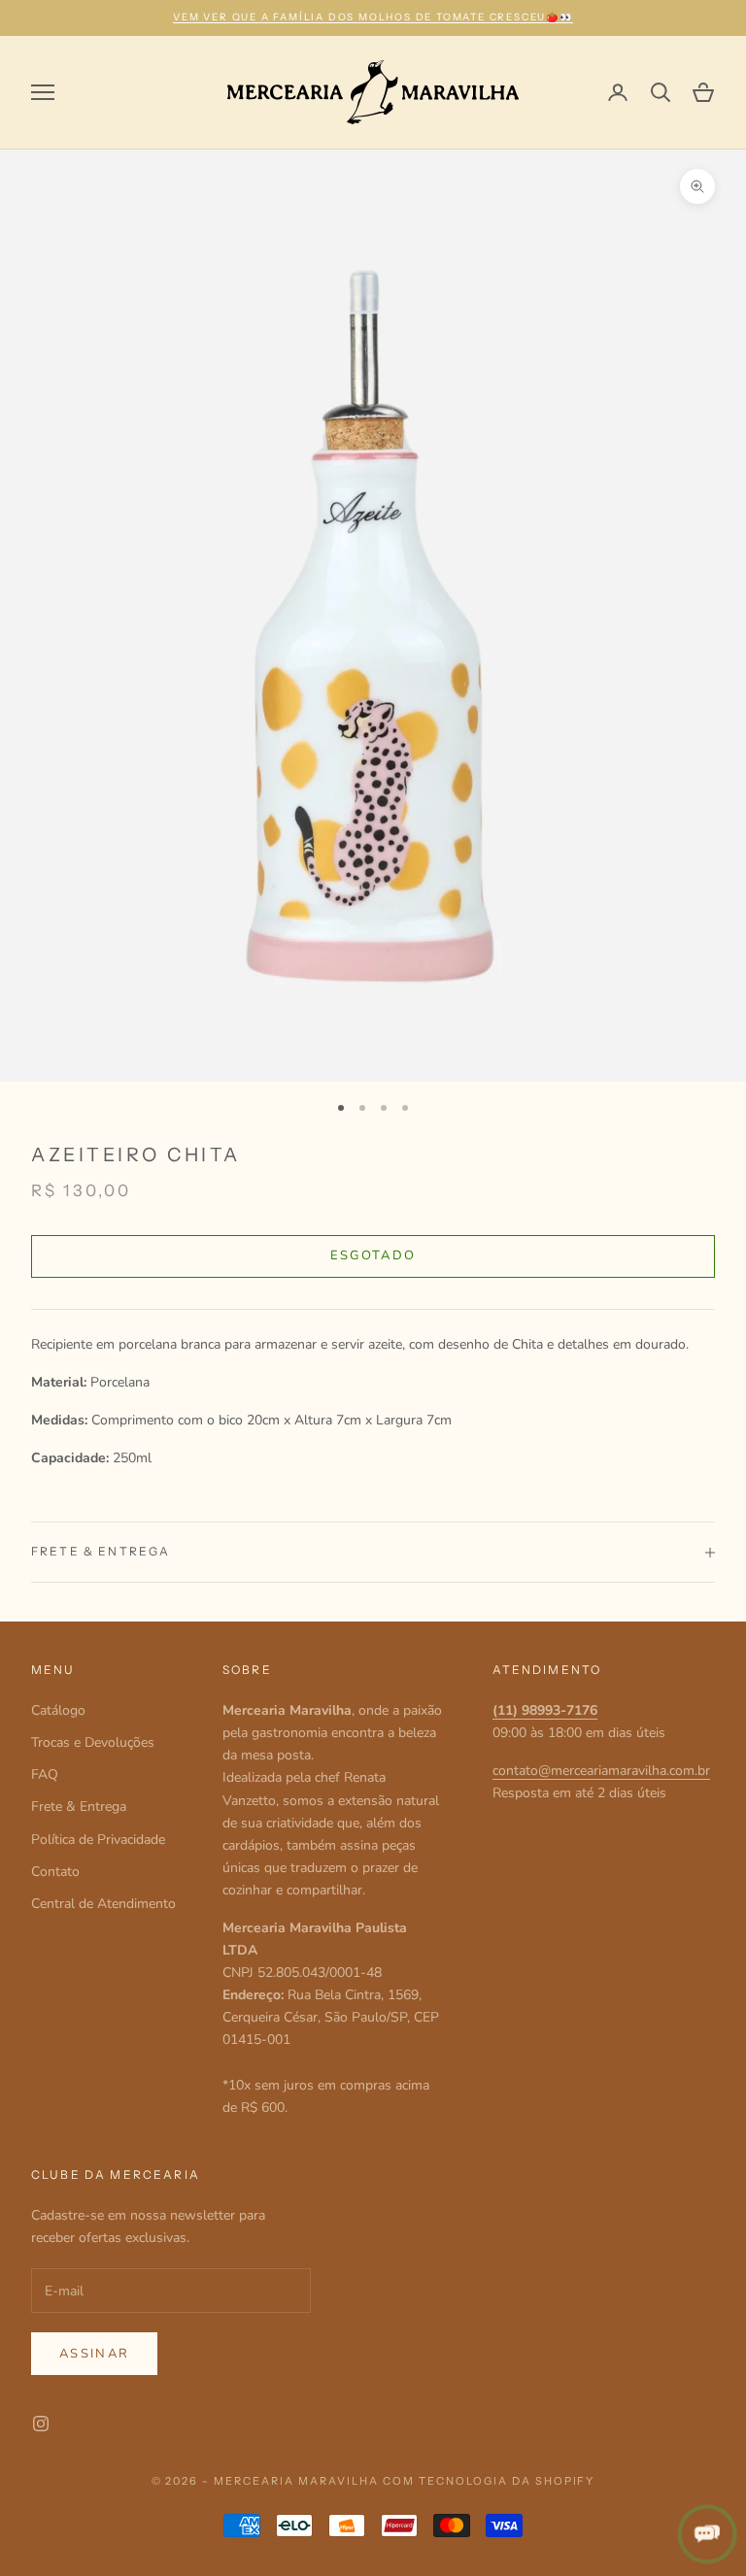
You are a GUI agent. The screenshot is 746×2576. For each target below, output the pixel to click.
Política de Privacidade (98, 1840)
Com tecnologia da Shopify (489, 2481)
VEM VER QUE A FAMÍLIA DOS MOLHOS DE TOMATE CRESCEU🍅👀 (373, 17)
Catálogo (58, 1710)
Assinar (94, 2354)
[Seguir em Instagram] (41, 2424)
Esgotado (373, 1255)
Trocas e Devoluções (93, 1742)
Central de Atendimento (103, 1904)
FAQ (45, 1774)
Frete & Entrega (79, 1807)
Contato (55, 1872)
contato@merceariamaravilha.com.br (601, 1771)
